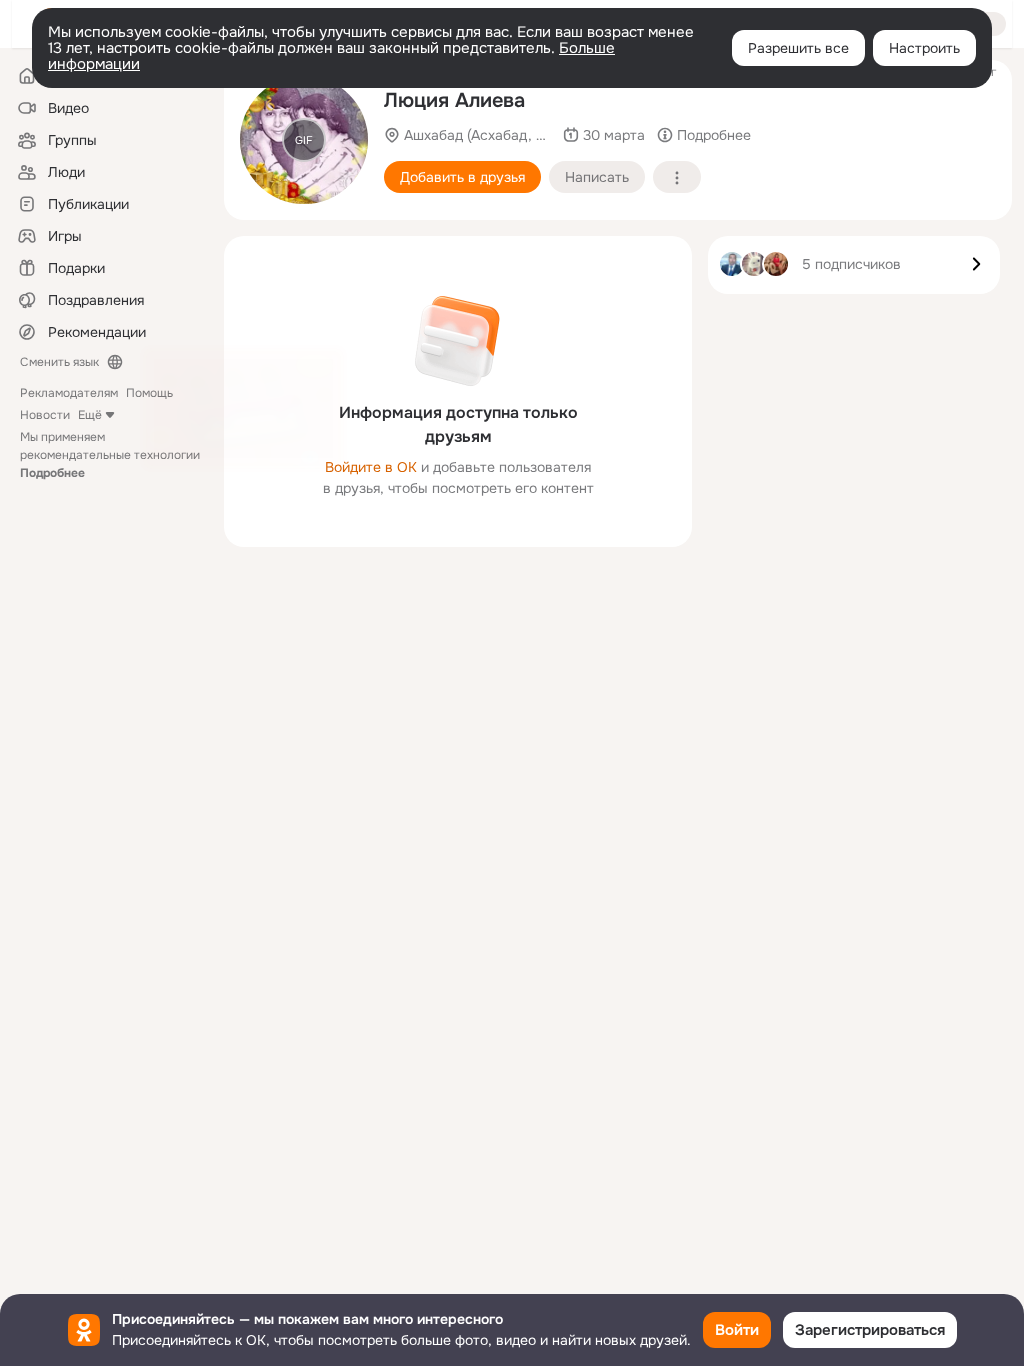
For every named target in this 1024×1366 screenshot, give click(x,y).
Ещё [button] (90, 415)
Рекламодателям (69, 393)
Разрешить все (798, 48)
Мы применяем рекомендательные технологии (110, 455)
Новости (45, 415)
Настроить (924, 48)
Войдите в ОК (371, 467)
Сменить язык (59, 362)
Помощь (149, 393)
